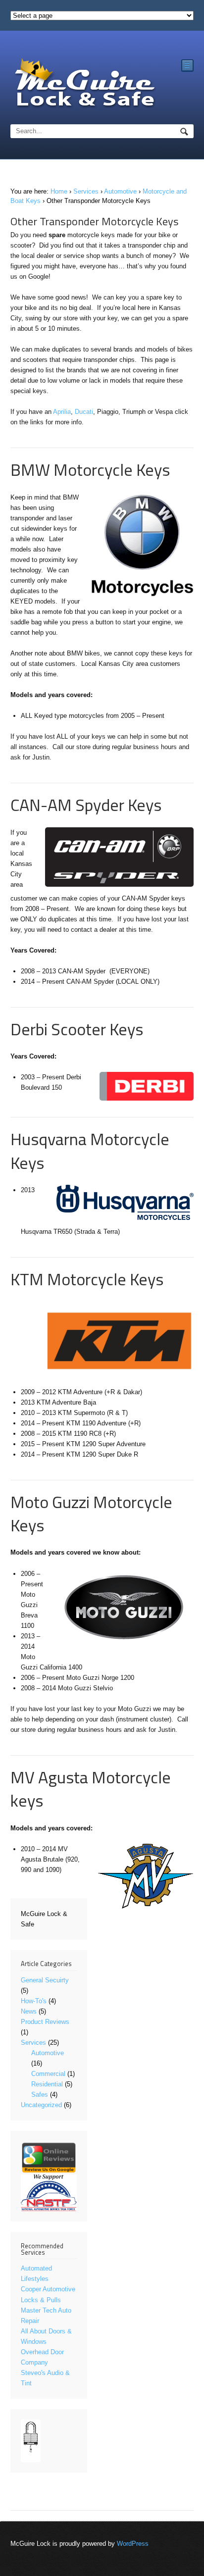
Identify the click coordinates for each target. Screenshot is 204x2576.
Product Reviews (45, 2022)
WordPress (133, 2544)
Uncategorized (41, 2105)
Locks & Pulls (41, 2300)
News (29, 2011)
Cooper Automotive (48, 2289)
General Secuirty (45, 1980)
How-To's (34, 2001)
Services (86, 191)
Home (59, 191)
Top (195, 2567)
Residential (47, 2084)
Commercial (48, 2074)
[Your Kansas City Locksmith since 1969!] (85, 84)
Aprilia (62, 412)
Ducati (84, 412)
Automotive (120, 191)
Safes (40, 2095)
